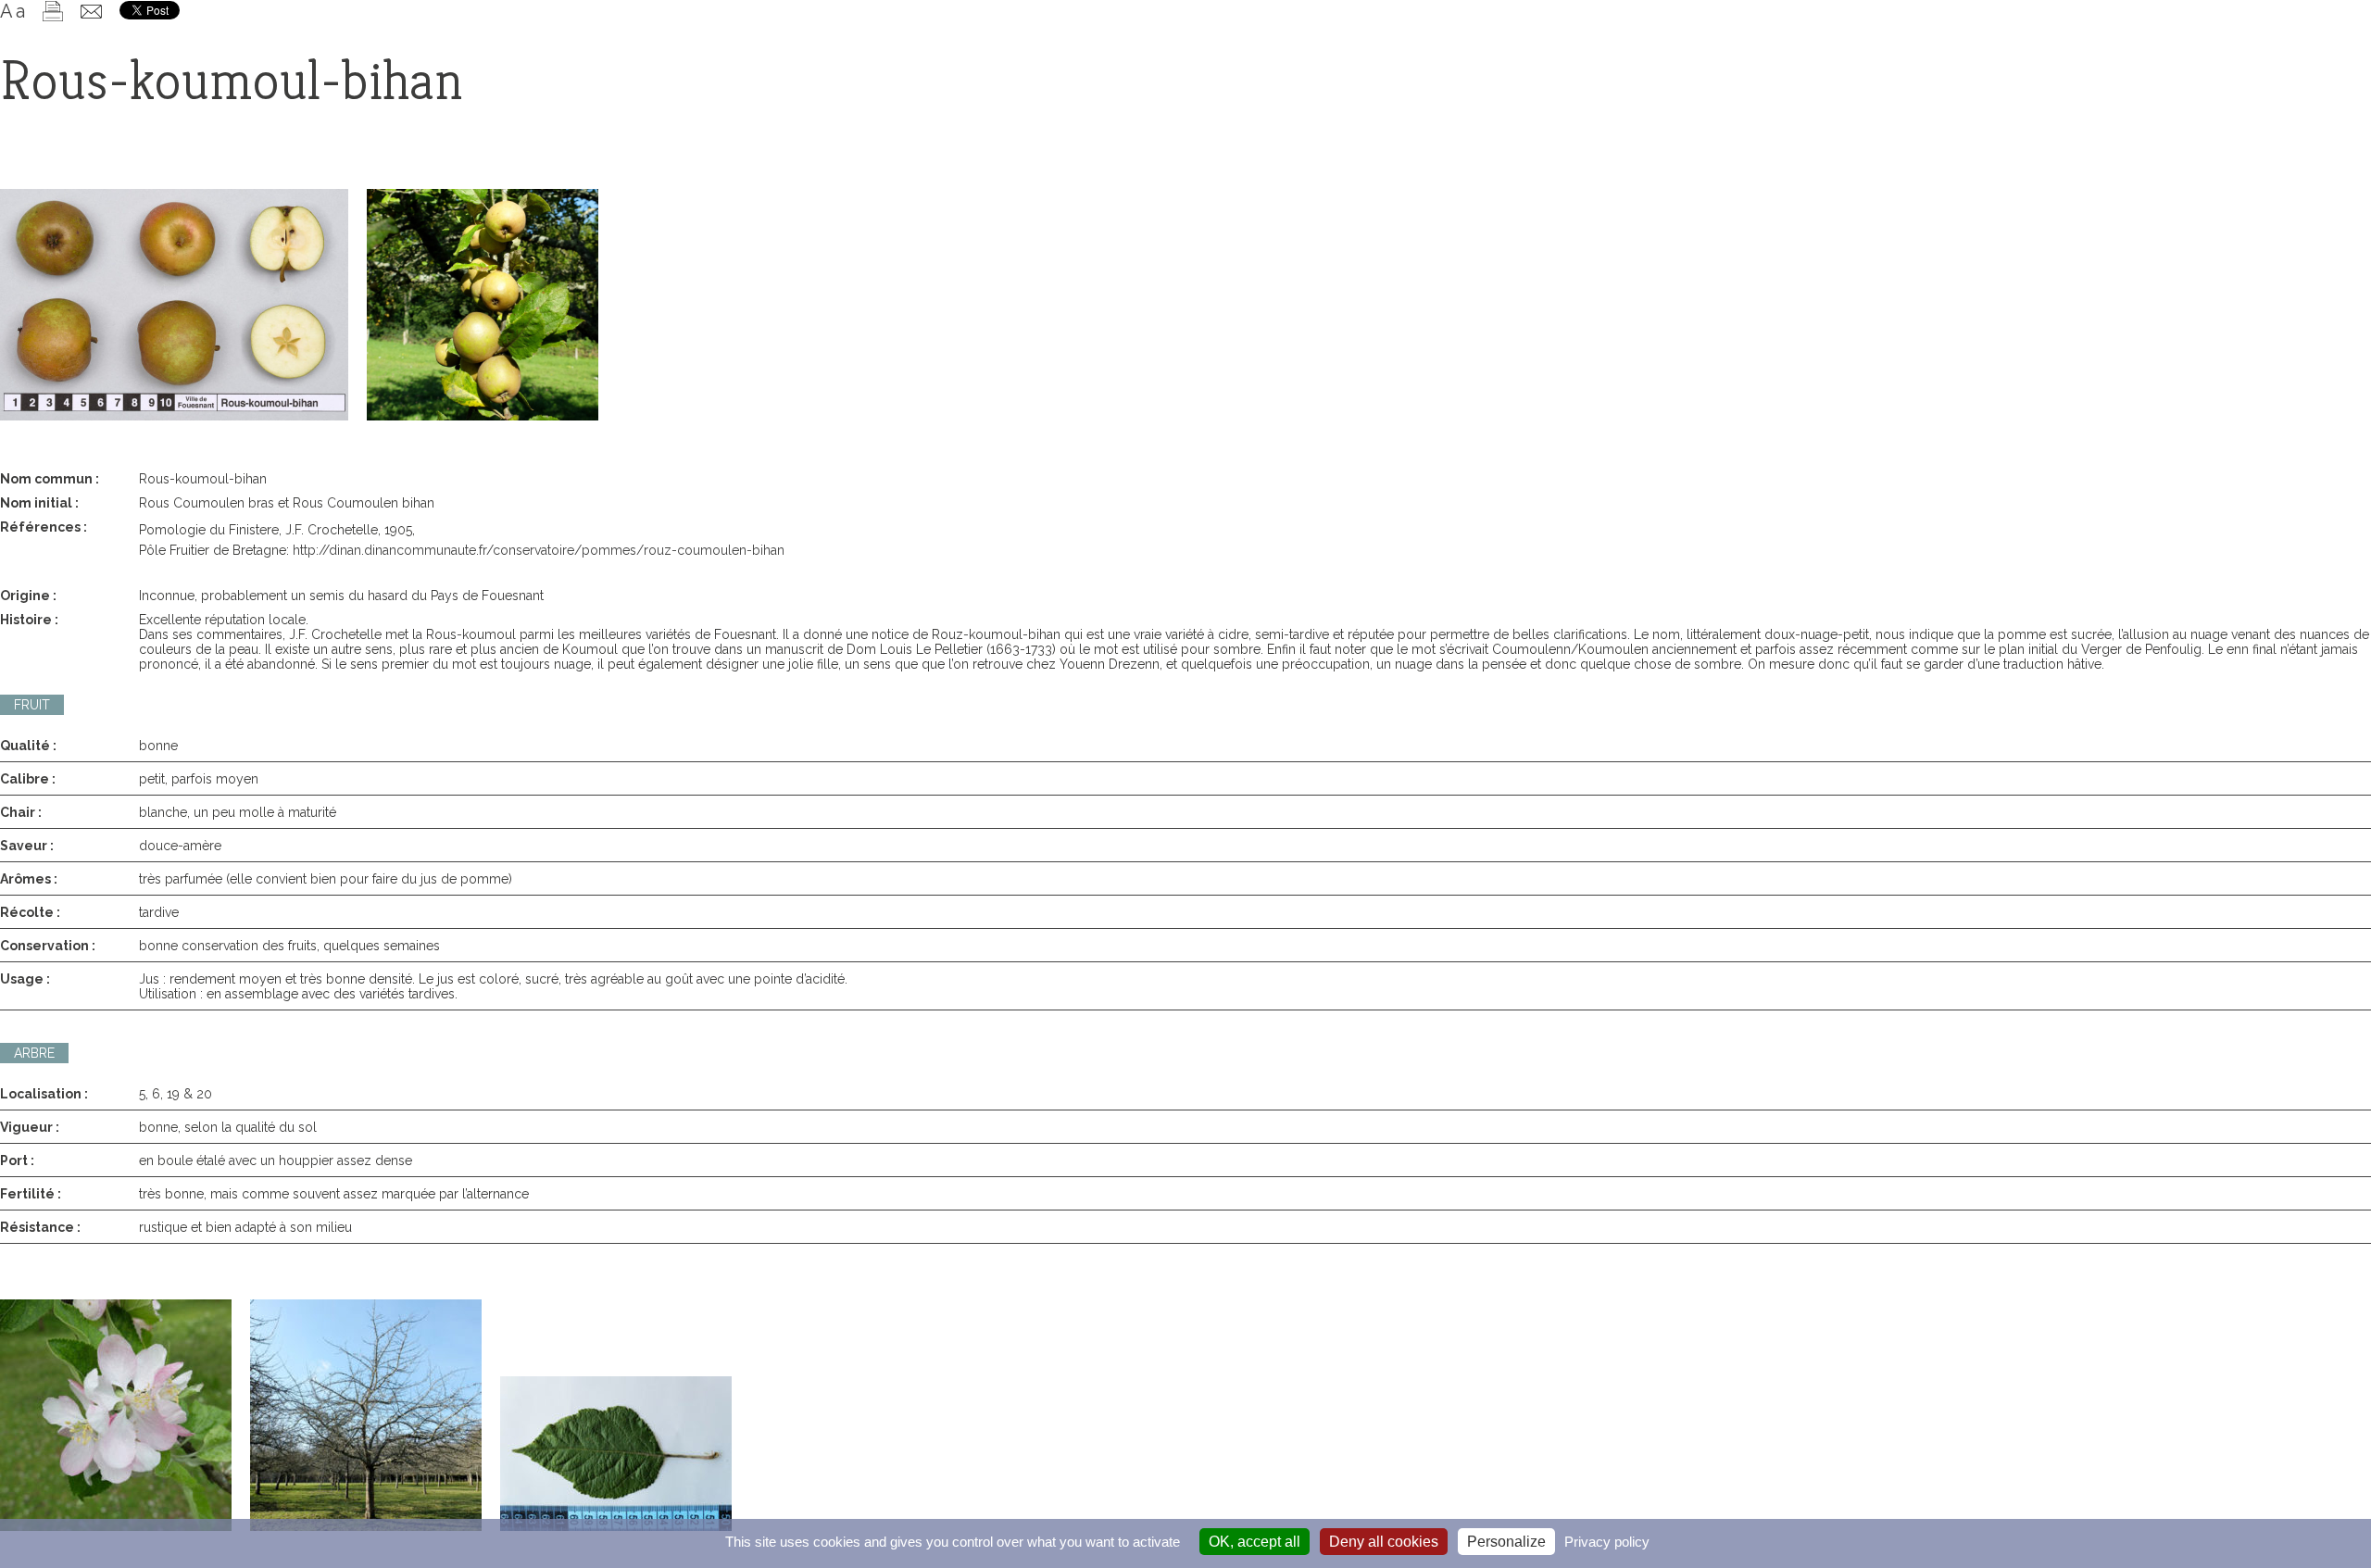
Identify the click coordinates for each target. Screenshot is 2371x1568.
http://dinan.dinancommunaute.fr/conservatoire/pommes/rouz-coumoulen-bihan (539, 550)
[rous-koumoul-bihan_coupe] (174, 305)
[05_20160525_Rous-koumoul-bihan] (116, 1415)
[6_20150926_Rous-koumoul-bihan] (483, 305)
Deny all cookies (1384, 1542)
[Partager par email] (91, 12)
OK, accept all (1254, 1542)
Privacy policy (1607, 1542)
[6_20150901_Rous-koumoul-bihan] (616, 1454)
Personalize (1506, 1542)
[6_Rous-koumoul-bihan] (366, 1415)
